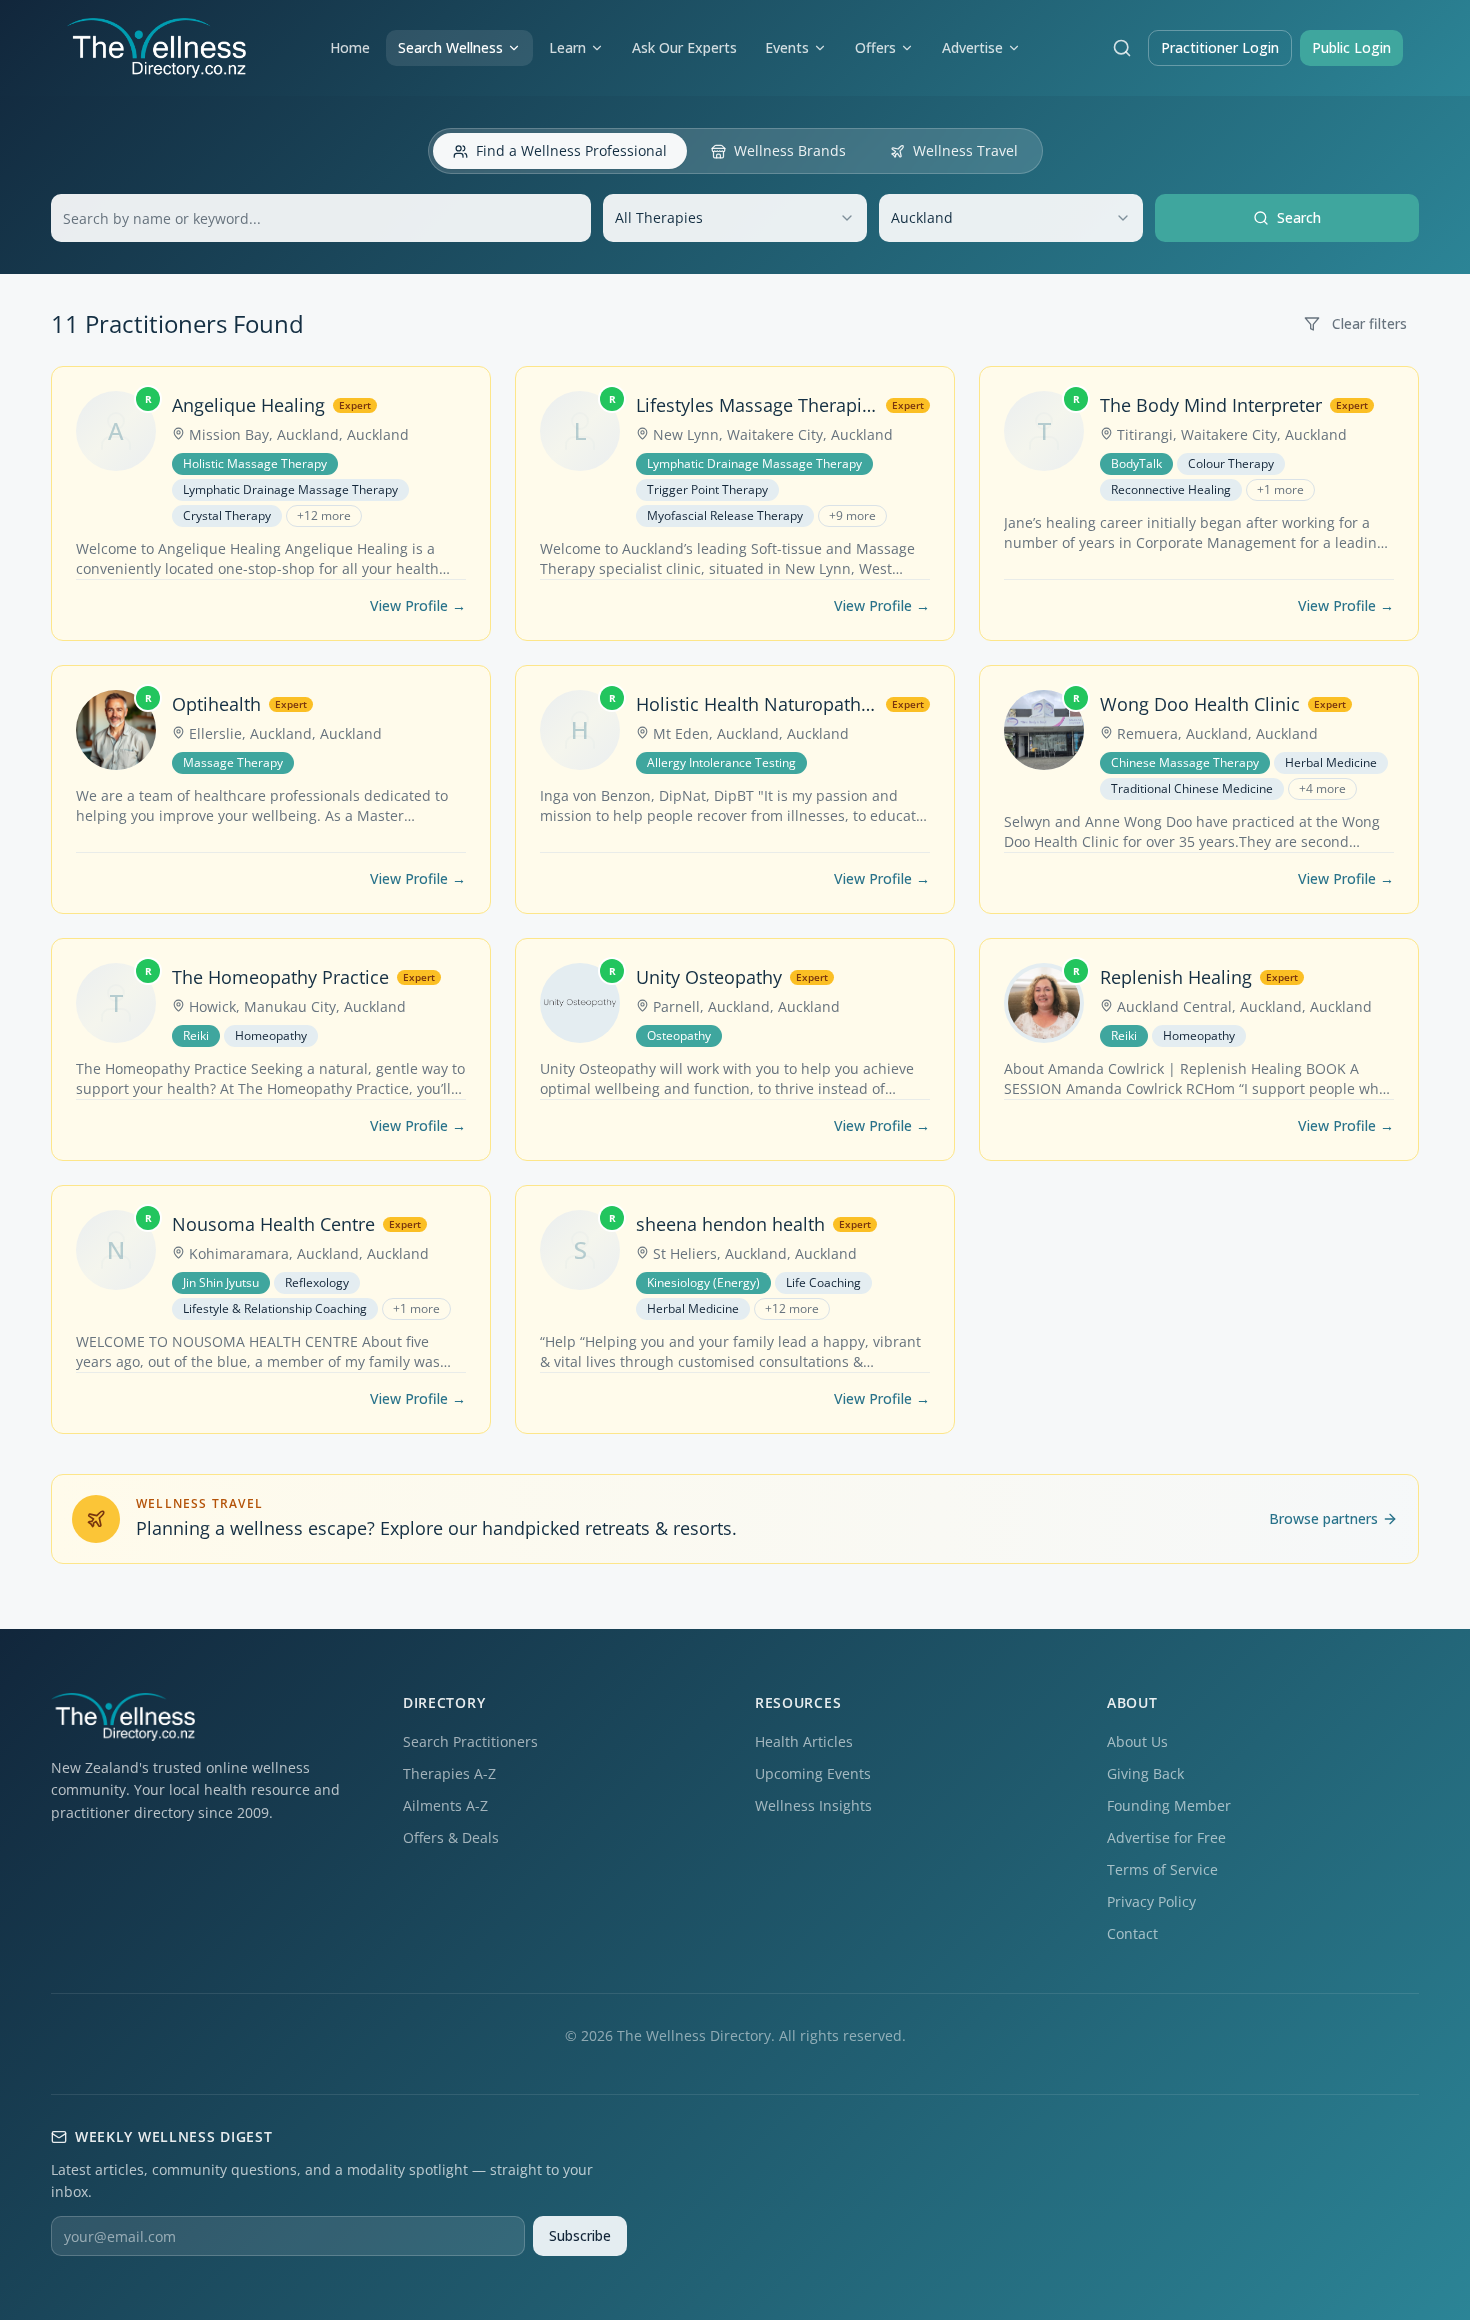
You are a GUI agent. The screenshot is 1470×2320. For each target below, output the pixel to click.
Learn (567, 47)
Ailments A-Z (445, 1805)
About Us (1137, 1741)
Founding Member (1169, 1805)
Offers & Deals (451, 1837)
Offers (875, 47)
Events (787, 47)
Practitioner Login (1220, 47)
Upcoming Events (813, 1773)
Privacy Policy (1151, 1901)
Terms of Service (1162, 1869)
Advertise (972, 47)
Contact (1132, 1933)
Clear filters (1369, 323)
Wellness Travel (965, 150)
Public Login (1351, 47)
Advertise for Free (1166, 1837)
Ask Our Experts (684, 47)
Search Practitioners (470, 1741)
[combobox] (735, 218)
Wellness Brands (790, 150)
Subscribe (580, 2235)
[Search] (1122, 48)
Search (1299, 217)
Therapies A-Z (449, 1773)
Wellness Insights (813, 1805)
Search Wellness (450, 47)
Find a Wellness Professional (571, 150)
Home (350, 47)
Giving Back (1145, 1773)
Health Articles (804, 1741)
